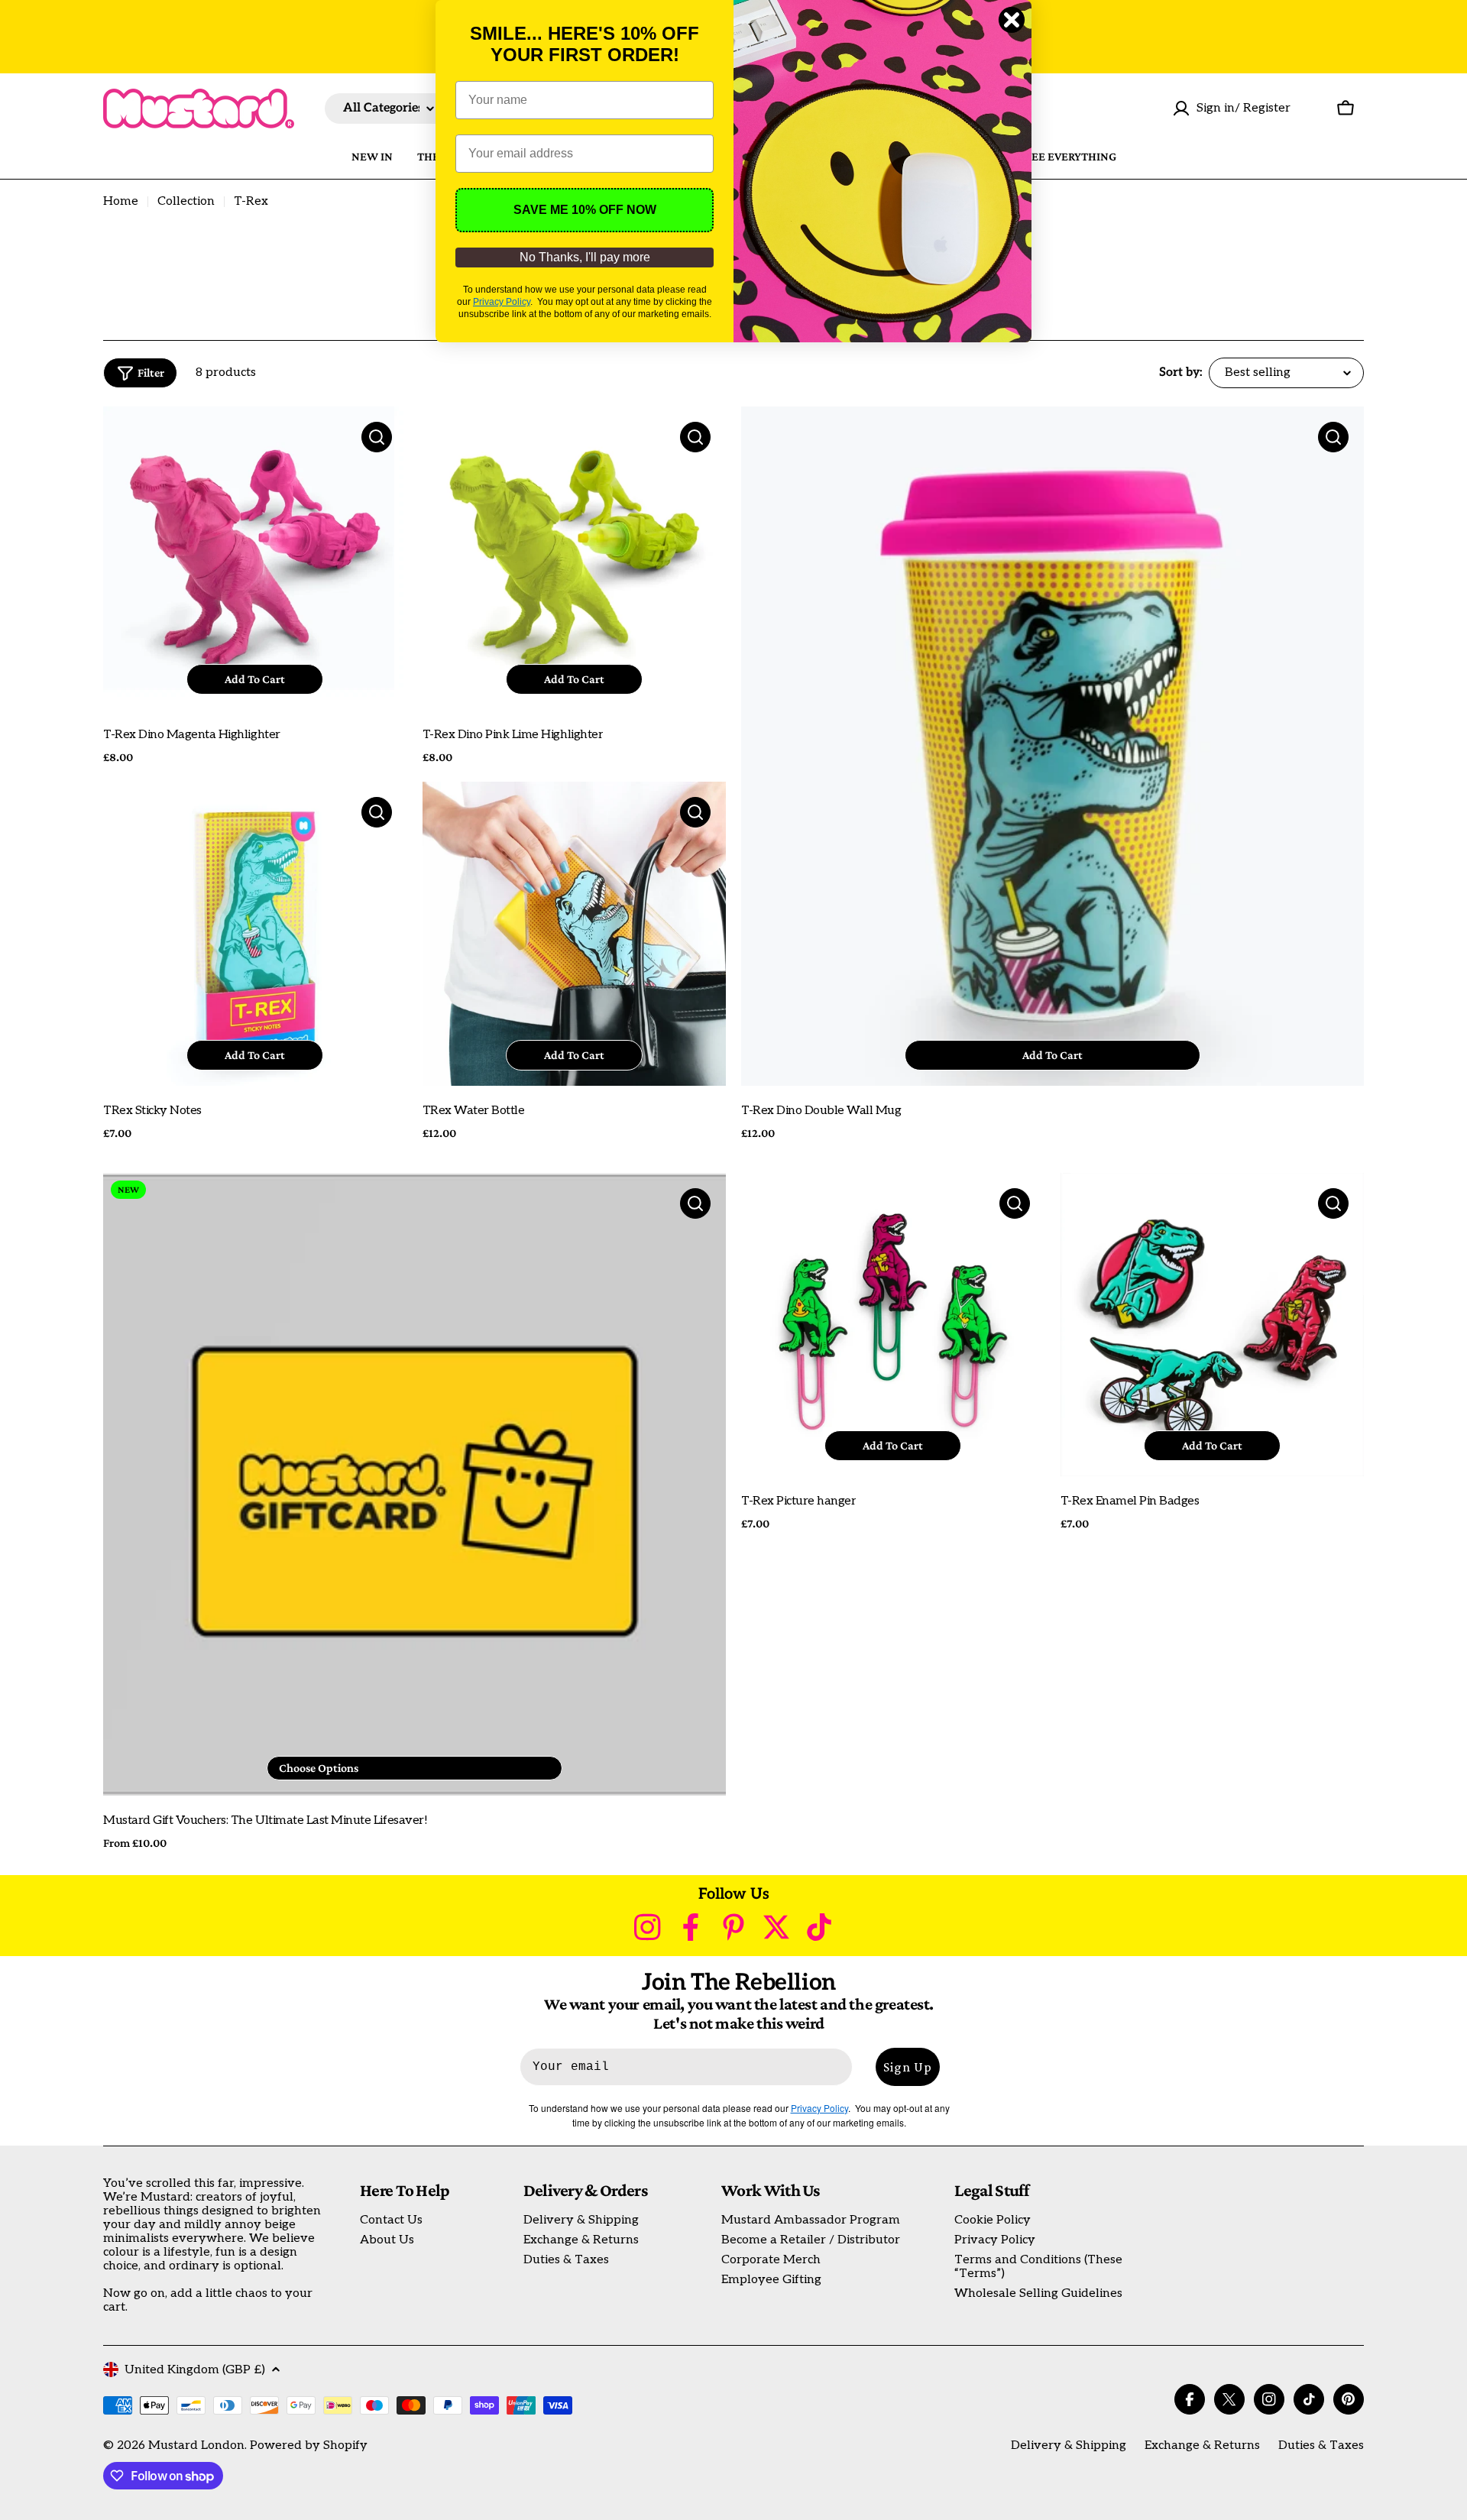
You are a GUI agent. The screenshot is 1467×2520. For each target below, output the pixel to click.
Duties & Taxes (1321, 2446)
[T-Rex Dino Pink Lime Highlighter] (575, 559)
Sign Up (908, 2067)
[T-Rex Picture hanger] (893, 1325)
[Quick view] (377, 437)
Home (121, 202)
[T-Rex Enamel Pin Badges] (1213, 1325)
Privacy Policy (502, 302)
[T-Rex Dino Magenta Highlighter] (255, 559)
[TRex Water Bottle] (575, 934)
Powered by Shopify (309, 2446)
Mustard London (196, 2446)
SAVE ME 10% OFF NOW (585, 210)
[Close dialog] (1012, 20)
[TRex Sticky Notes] (255, 934)
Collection (186, 202)
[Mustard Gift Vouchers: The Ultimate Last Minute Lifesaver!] (415, 1484)
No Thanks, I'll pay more (585, 257)
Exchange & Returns (1202, 2446)
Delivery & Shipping (1069, 2446)
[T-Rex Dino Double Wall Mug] (1052, 746)
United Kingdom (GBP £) (195, 2370)
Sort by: (1181, 373)
